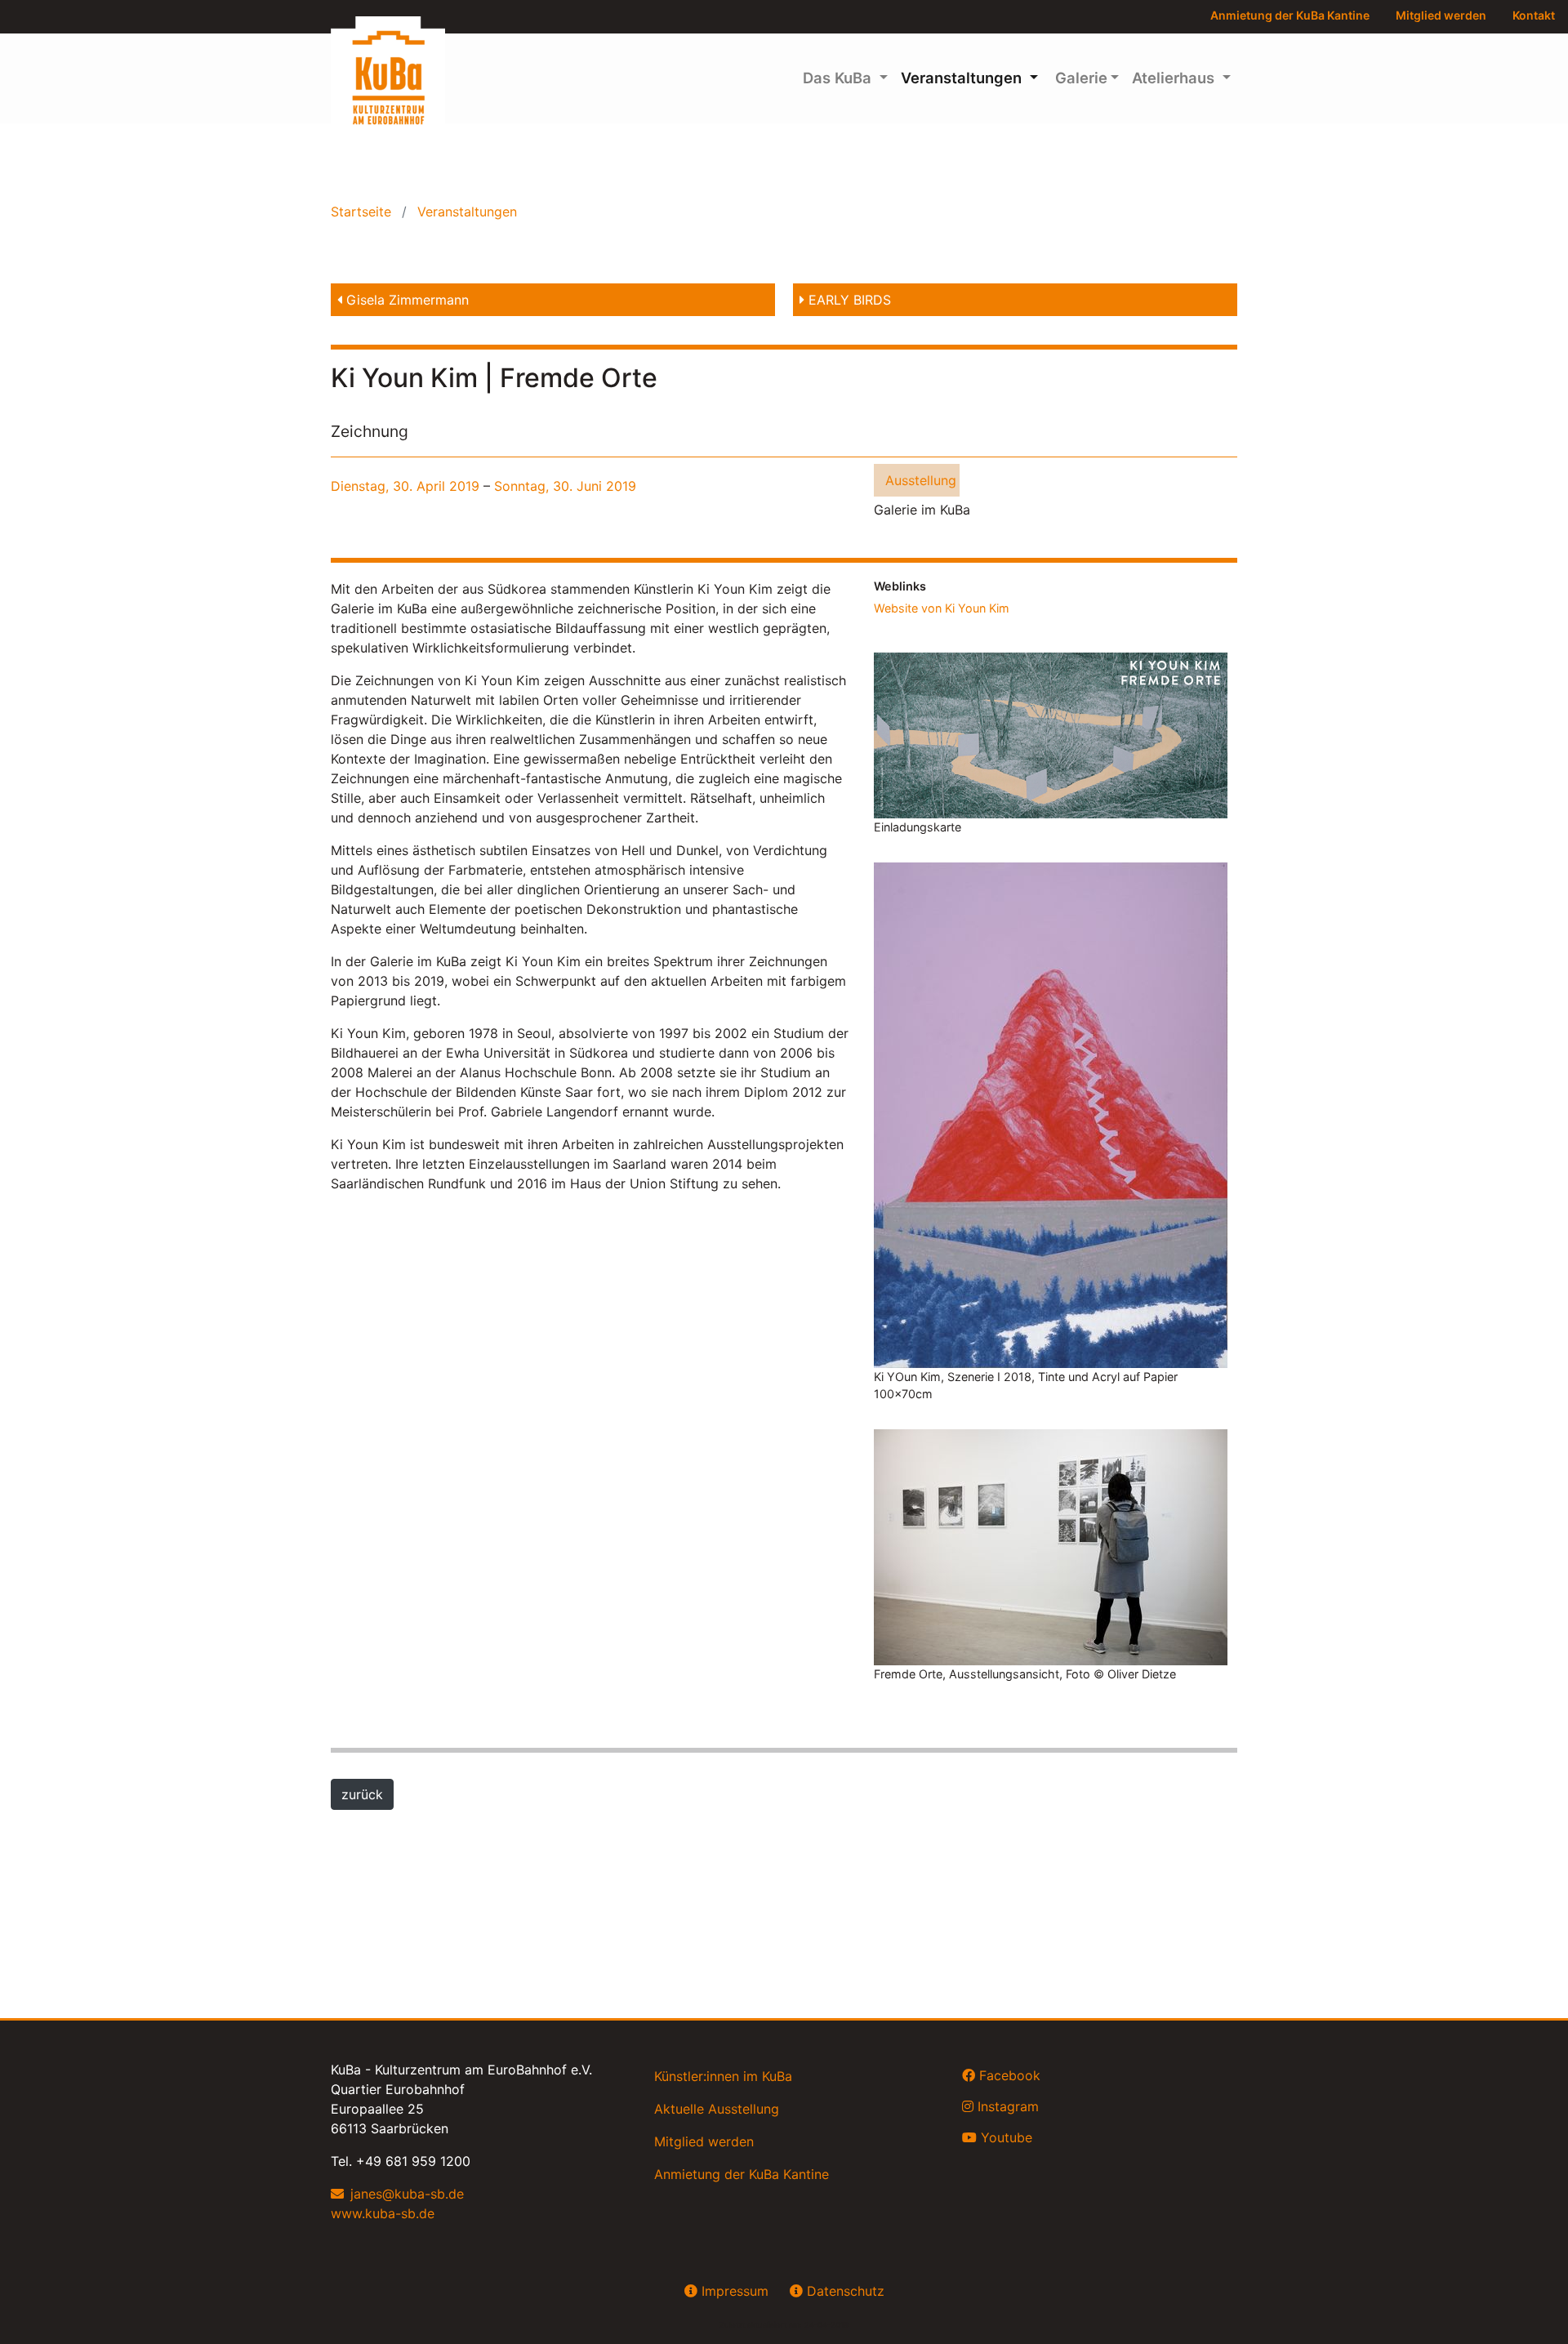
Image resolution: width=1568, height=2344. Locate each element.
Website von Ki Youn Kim (942, 608)
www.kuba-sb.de (383, 2213)
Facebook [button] (1008, 2075)
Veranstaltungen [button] (963, 78)
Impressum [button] (733, 2291)
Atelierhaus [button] (1175, 78)
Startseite (363, 212)
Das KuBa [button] (839, 78)
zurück (362, 1794)
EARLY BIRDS (848, 300)
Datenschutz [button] (844, 2291)
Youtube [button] (1004, 2137)
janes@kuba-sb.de (407, 2194)
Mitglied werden (1441, 15)
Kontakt (1534, 15)
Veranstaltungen (465, 212)
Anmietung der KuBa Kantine (1290, 15)
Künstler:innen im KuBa (723, 2076)
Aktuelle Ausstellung (717, 2109)
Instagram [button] (1006, 2106)
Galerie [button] (1079, 78)
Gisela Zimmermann (405, 300)
